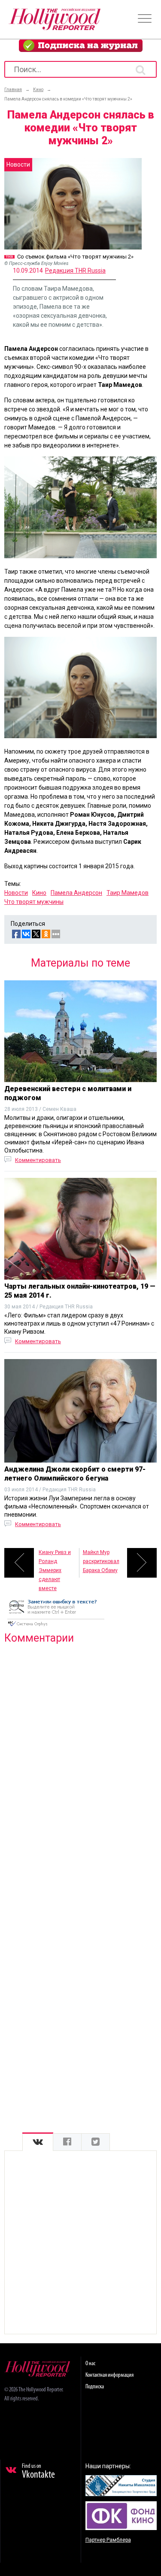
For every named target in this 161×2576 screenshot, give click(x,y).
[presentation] (38, 2142)
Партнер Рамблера (108, 2540)
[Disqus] (80, 1761)
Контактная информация (109, 2375)
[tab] (38, 2142)
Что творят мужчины (34, 902)
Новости (16, 893)
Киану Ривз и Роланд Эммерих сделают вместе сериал (55, 1563)
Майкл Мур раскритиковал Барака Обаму (101, 1561)
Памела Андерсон (76, 893)
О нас (90, 2364)
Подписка (95, 2387)
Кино (39, 893)
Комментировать (38, 1160)
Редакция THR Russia (75, 271)
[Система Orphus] (56, 1627)
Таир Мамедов (128, 893)
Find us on (38, 2472)
